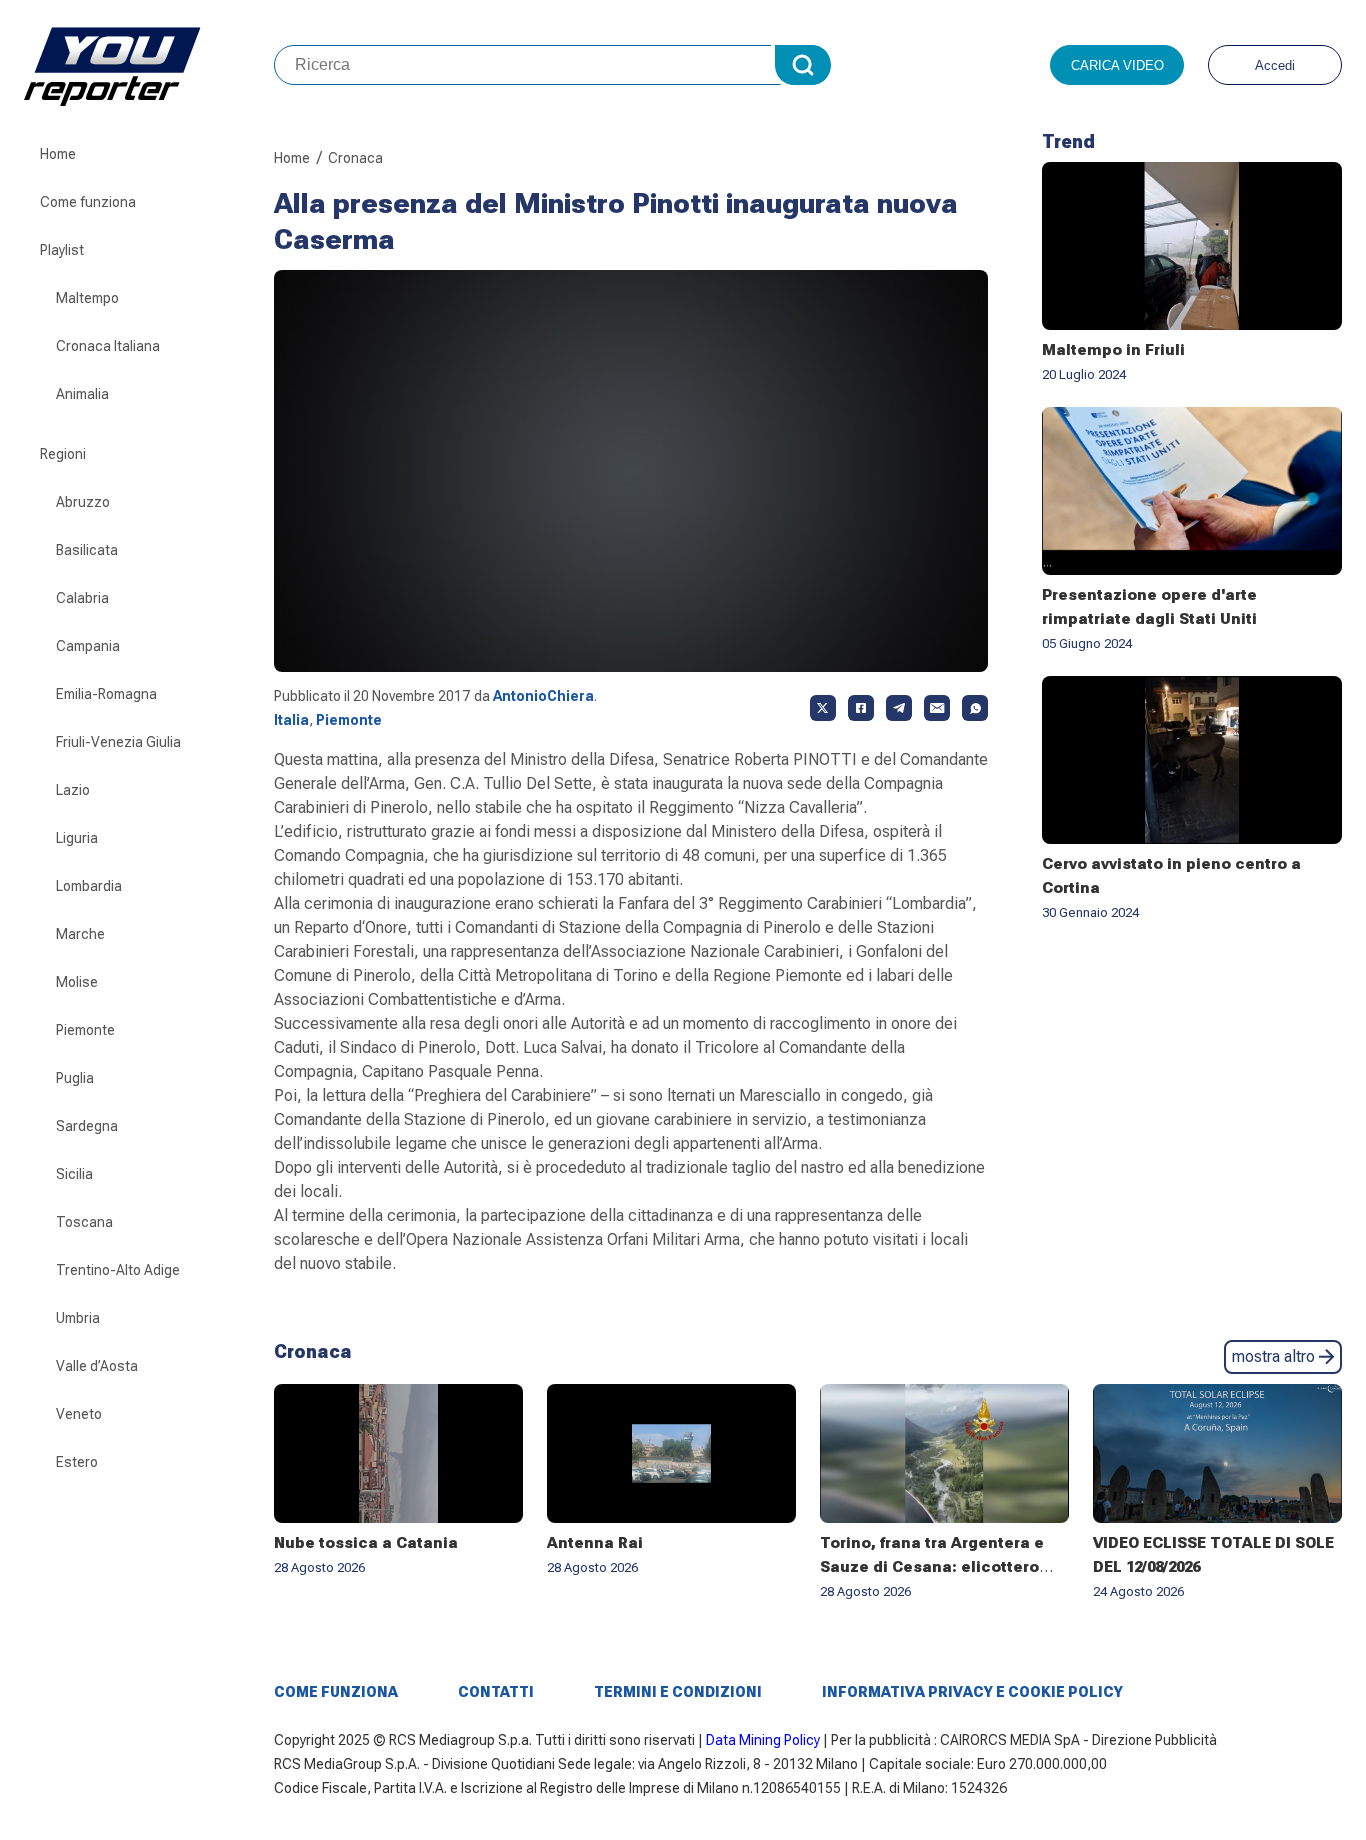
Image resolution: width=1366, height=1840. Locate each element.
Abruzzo (83, 502)
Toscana (84, 1222)
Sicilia (74, 1174)
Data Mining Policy (763, 1740)
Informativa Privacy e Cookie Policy (972, 1692)
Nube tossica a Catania (366, 1543)
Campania (88, 646)
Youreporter (149, 65)
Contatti (496, 1692)
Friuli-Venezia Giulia (118, 742)
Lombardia (89, 886)
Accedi (1275, 65)
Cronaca (355, 158)
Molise (77, 982)
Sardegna (87, 1126)
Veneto (79, 1414)
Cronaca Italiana (108, 346)
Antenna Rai (595, 1543)
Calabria (82, 598)
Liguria (77, 838)
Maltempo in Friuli (1113, 350)
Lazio (73, 790)
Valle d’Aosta (97, 1366)
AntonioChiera (543, 696)
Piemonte (85, 1030)
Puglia (75, 1078)
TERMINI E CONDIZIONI (678, 1692)
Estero (77, 1462)
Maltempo (87, 298)
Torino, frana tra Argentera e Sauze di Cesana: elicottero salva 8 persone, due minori (932, 1567)
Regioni (63, 454)
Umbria (78, 1318)
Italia (291, 720)
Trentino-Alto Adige (118, 1270)
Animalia (82, 394)
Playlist (62, 250)
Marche (80, 934)
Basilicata (87, 550)
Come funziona (88, 202)
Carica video (1117, 65)
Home (58, 154)
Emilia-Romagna (106, 694)
